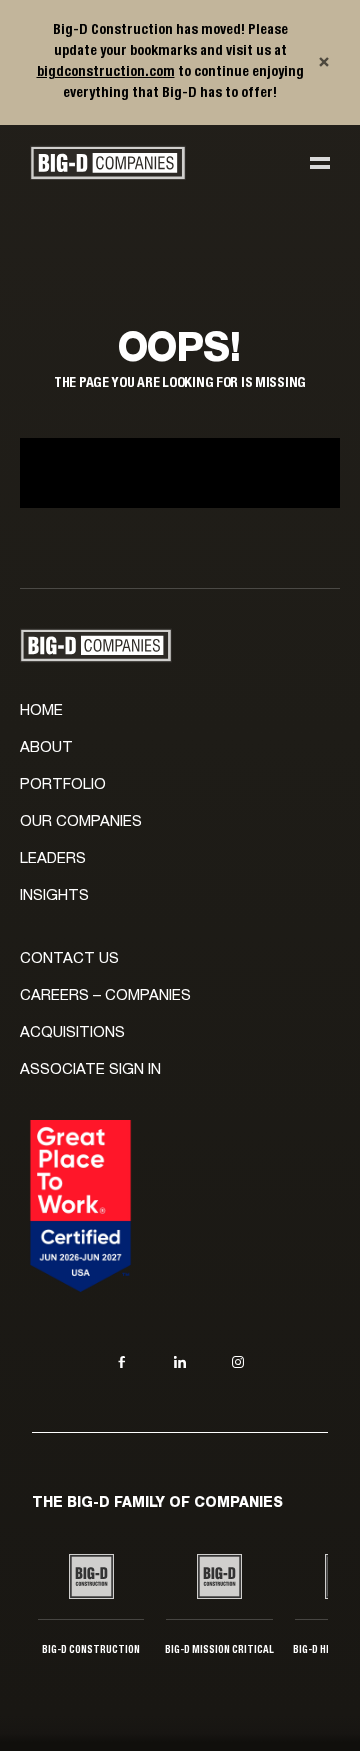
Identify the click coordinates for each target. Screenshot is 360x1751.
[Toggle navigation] (320, 163)
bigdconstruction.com (106, 72)
